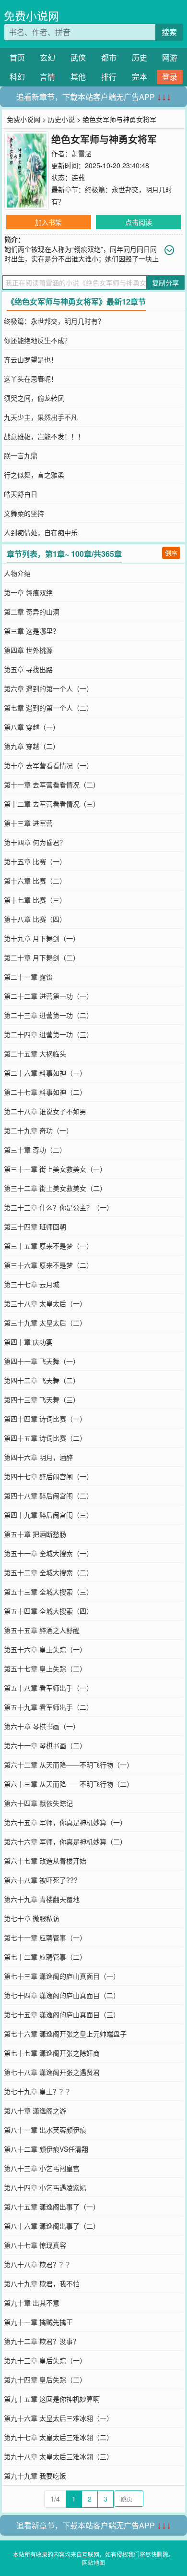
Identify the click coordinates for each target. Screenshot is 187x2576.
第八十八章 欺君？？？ (38, 2264)
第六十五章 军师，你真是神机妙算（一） (65, 1822)
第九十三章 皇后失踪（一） (45, 2360)
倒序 (171, 553)
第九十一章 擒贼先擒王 (38, 2322)
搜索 (169, 32)
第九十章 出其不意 (32, 2303)
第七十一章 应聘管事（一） (45, 1938)
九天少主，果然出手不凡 (41, 417)
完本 (140, 77)
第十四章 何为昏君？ (35, 842)
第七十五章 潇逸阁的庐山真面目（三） (62, 2014)
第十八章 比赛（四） (35, 919)
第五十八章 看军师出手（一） (48, 1688)
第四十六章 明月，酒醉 (38, 1457)
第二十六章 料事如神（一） (45, 1073)
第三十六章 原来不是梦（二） (48, 1265)
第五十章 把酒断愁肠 (35, 1534)
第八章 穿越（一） (32, 727)
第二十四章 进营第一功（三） (48, 1034)
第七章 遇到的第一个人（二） (48, 708)
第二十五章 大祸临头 (35, 1054)
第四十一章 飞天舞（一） (42, 1361)
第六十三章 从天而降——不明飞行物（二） (69, 1784)
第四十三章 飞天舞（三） (42, 1399)
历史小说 (61, 119)
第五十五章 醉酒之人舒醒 (42, 1630)
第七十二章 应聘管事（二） (45, 1957)
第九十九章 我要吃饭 (35, 2476)
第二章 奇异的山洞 (32, 612)
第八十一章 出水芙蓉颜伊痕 (45, 2130)
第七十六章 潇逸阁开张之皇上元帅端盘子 (65, 2034)
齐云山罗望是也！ (31, 359)
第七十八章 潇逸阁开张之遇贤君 (52, 2072)
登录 (170, 77)
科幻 (17, 77)
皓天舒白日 (21, 494)
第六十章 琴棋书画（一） (42, 1726)
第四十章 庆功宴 (28, 1342)
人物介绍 (17, 573)
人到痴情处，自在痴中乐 (41, 532)
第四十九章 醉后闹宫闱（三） (48, 1515)
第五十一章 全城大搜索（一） (48, 1553)
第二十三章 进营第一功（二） (48, 1015)
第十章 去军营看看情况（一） (48, 765)
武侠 (78, 57)
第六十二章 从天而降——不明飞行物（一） (69, 1765)
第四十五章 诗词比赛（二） (45, 1438)
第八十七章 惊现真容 (35, 2245)
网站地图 (93, 2562)
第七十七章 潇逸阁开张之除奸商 (52, 2053)
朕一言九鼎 (21, 455)
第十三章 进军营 (28, 823)
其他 (78, 77)
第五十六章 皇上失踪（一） (45, 1649)
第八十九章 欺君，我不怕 (42, 2283)
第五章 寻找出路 (28, 669)
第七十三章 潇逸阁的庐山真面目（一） (62, 1976)
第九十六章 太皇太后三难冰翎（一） (58, 2418)
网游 (170, 57)
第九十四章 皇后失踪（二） (45, 2380)
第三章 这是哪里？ (32, 631)
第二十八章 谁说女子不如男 (45, 1111)
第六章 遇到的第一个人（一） (48, 688)
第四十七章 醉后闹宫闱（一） (48, 1476)
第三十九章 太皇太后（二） (45, 1323)
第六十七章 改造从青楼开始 (45, 1861)
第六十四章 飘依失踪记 (38, 1803)
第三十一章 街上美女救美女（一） (55, 1169)
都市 (109, 57)
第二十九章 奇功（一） (38, 1130)
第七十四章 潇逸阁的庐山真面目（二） (62, 1995)
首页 (17, 57)
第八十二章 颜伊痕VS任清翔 (46, 2149)
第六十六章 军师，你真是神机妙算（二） (65, 1841)
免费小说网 (31, 16)
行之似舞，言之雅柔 (34, 475)
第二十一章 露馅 (28, 977)
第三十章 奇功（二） (35, 1150)
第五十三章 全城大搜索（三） (48, 1592)
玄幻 (47, 57)
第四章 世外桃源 (28, 650)
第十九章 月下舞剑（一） (42, 938)
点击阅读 (139, 222)
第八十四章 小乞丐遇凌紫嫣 (45, 2187)
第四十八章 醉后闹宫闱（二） (48, 1496)
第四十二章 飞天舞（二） (42, 1380)
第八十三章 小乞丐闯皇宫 (42, 2168)
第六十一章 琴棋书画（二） (45, 1745)
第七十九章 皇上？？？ (38, 2091)
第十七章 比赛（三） (35, 900)
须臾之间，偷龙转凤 (34, 398)
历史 (140, 57)
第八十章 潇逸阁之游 (35, 2110)
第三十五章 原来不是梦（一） (48, 1246)
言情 (47, 77)
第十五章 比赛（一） (35, 861)
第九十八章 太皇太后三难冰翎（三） (58, 2456)
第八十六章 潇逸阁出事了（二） (52, 2226)
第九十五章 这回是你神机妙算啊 (52, 2399)
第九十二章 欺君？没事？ (42, 2341)
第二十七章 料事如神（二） (45, 1092)
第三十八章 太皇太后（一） (45, 1303)
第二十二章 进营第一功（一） (48, 996)
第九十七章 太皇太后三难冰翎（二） (58, 2437)
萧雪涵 (82, 153)
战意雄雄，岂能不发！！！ (44, 436)
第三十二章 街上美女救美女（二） (55, 1188)
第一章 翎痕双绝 (28, 592)
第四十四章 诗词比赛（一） (45, 1419)
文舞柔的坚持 (24, 513)
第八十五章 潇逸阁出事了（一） (52, 2207)
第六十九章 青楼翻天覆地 (42, 1899)
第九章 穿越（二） (32, 746)
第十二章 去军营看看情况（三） (52, 804)
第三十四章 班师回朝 (35, 1227)
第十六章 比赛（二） (35, 881)
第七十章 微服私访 (32, 1918)
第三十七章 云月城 (32, 1284)
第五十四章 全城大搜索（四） (48, 1611)
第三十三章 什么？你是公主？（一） (58, 1207)
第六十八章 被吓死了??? (41, 1880)
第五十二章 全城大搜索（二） (48, 1572)
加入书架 (48, 222)
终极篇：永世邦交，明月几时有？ (54, 321)
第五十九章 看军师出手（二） (48, 1707)
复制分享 (165, 282)
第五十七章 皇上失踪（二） (45, 1668)
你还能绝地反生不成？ (37, 340)
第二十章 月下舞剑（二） (42, 957)
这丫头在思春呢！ (31, 379)
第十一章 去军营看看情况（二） (52, 785)
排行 (109, 77)
